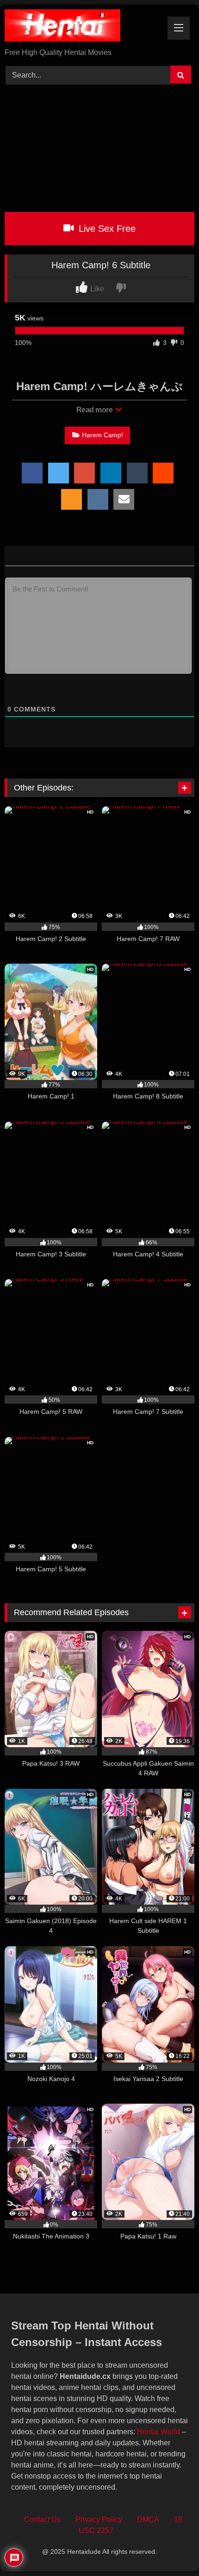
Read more (95, 410)
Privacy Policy (99, 2519)
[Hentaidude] (81, 27)
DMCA (148, 2519)
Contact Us (42, 2519)
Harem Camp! (103, 435)
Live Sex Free (106, 229)
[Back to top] (171, 2549)
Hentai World (159, 2432)
